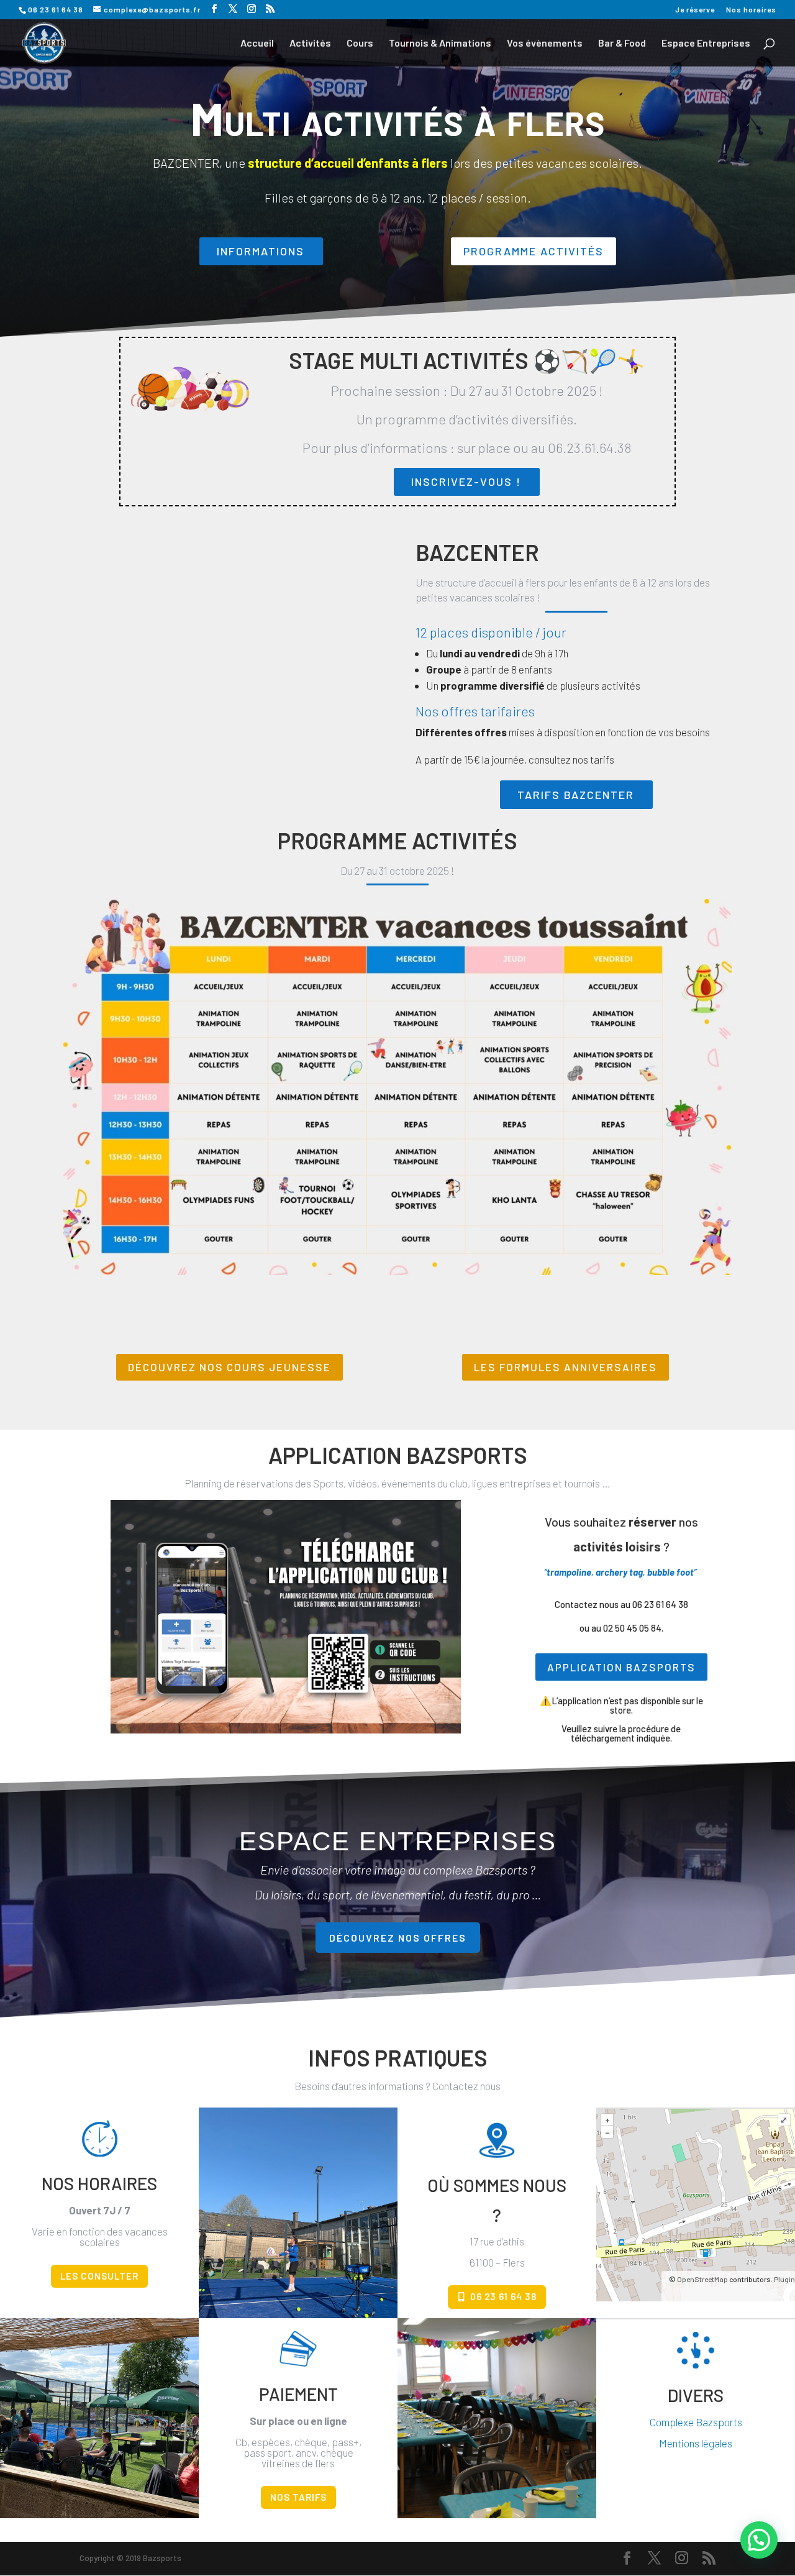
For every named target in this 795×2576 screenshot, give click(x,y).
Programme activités (534, 251)
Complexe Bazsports (696, 2422)
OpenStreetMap (702, 2279)
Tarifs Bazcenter (576, 795)
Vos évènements (545, 43)
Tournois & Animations (440, 43)
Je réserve (695, 10)
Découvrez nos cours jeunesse (229, 1367)
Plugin (784, 2279)
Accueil (257, 43)
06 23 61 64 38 (503, 2296)
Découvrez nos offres (398, 1938)
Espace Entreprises (706, 43)
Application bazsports (621, 1667)
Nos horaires (751, 10)
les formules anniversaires (566, 1367)
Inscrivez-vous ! (466, 482)
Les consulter (99, 2276)
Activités (310, 43)
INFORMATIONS (261, 251)
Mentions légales (696, 2443)
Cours (360, 43)
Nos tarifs (298, 2497)
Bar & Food (622, 43)
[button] (759, 2540)
